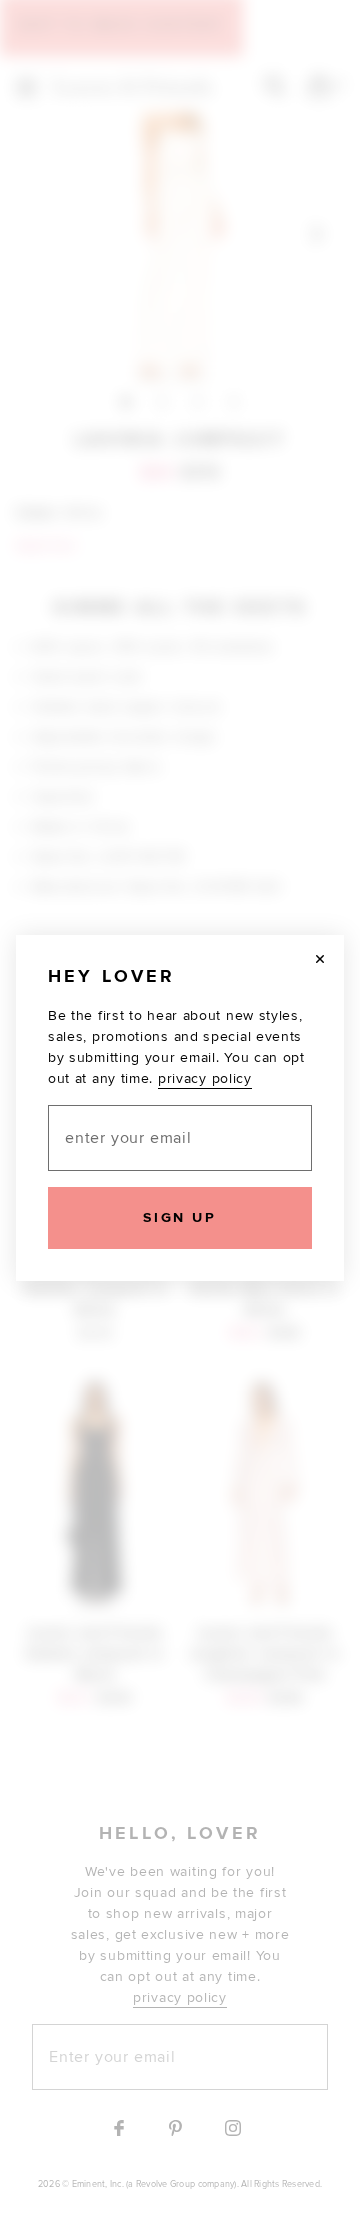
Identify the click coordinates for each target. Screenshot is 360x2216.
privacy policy (205, 1078)
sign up (179, 1217)
